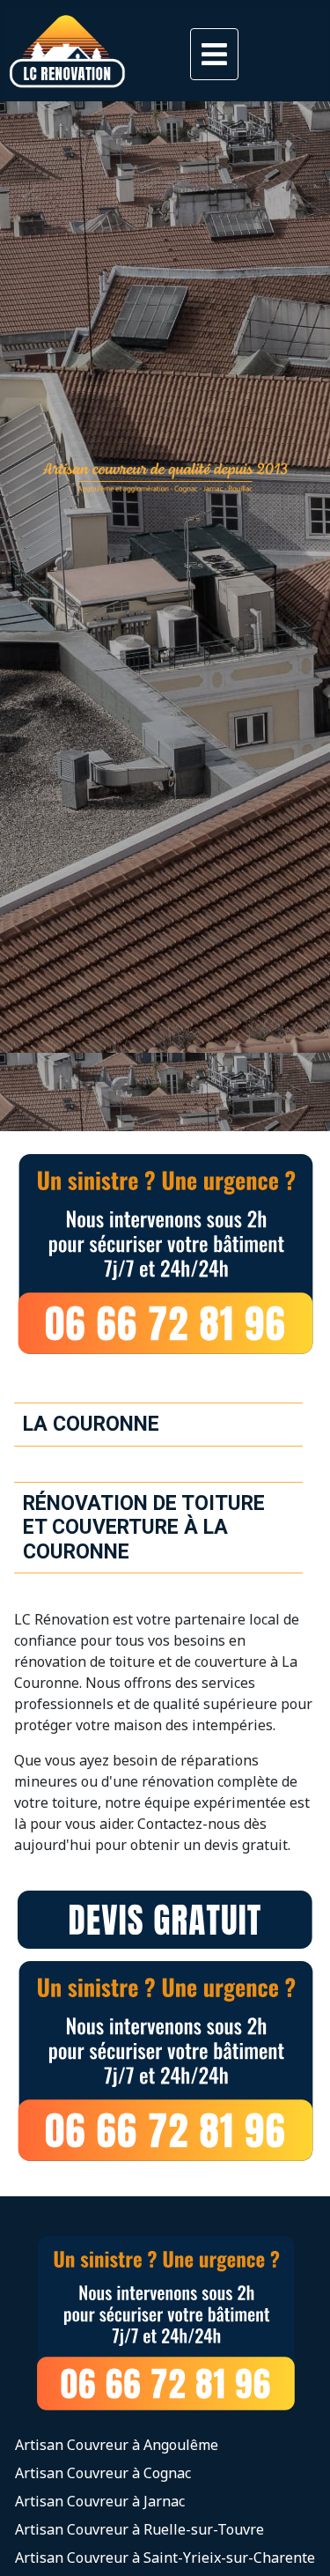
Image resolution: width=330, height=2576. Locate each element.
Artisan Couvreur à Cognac (103, 2473)
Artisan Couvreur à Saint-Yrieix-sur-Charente (165, 2557)
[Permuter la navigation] (214, 54)
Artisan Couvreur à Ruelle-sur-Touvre (139, 2529)
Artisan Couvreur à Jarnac (100, 2501)
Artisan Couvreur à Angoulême (117, 2445)
